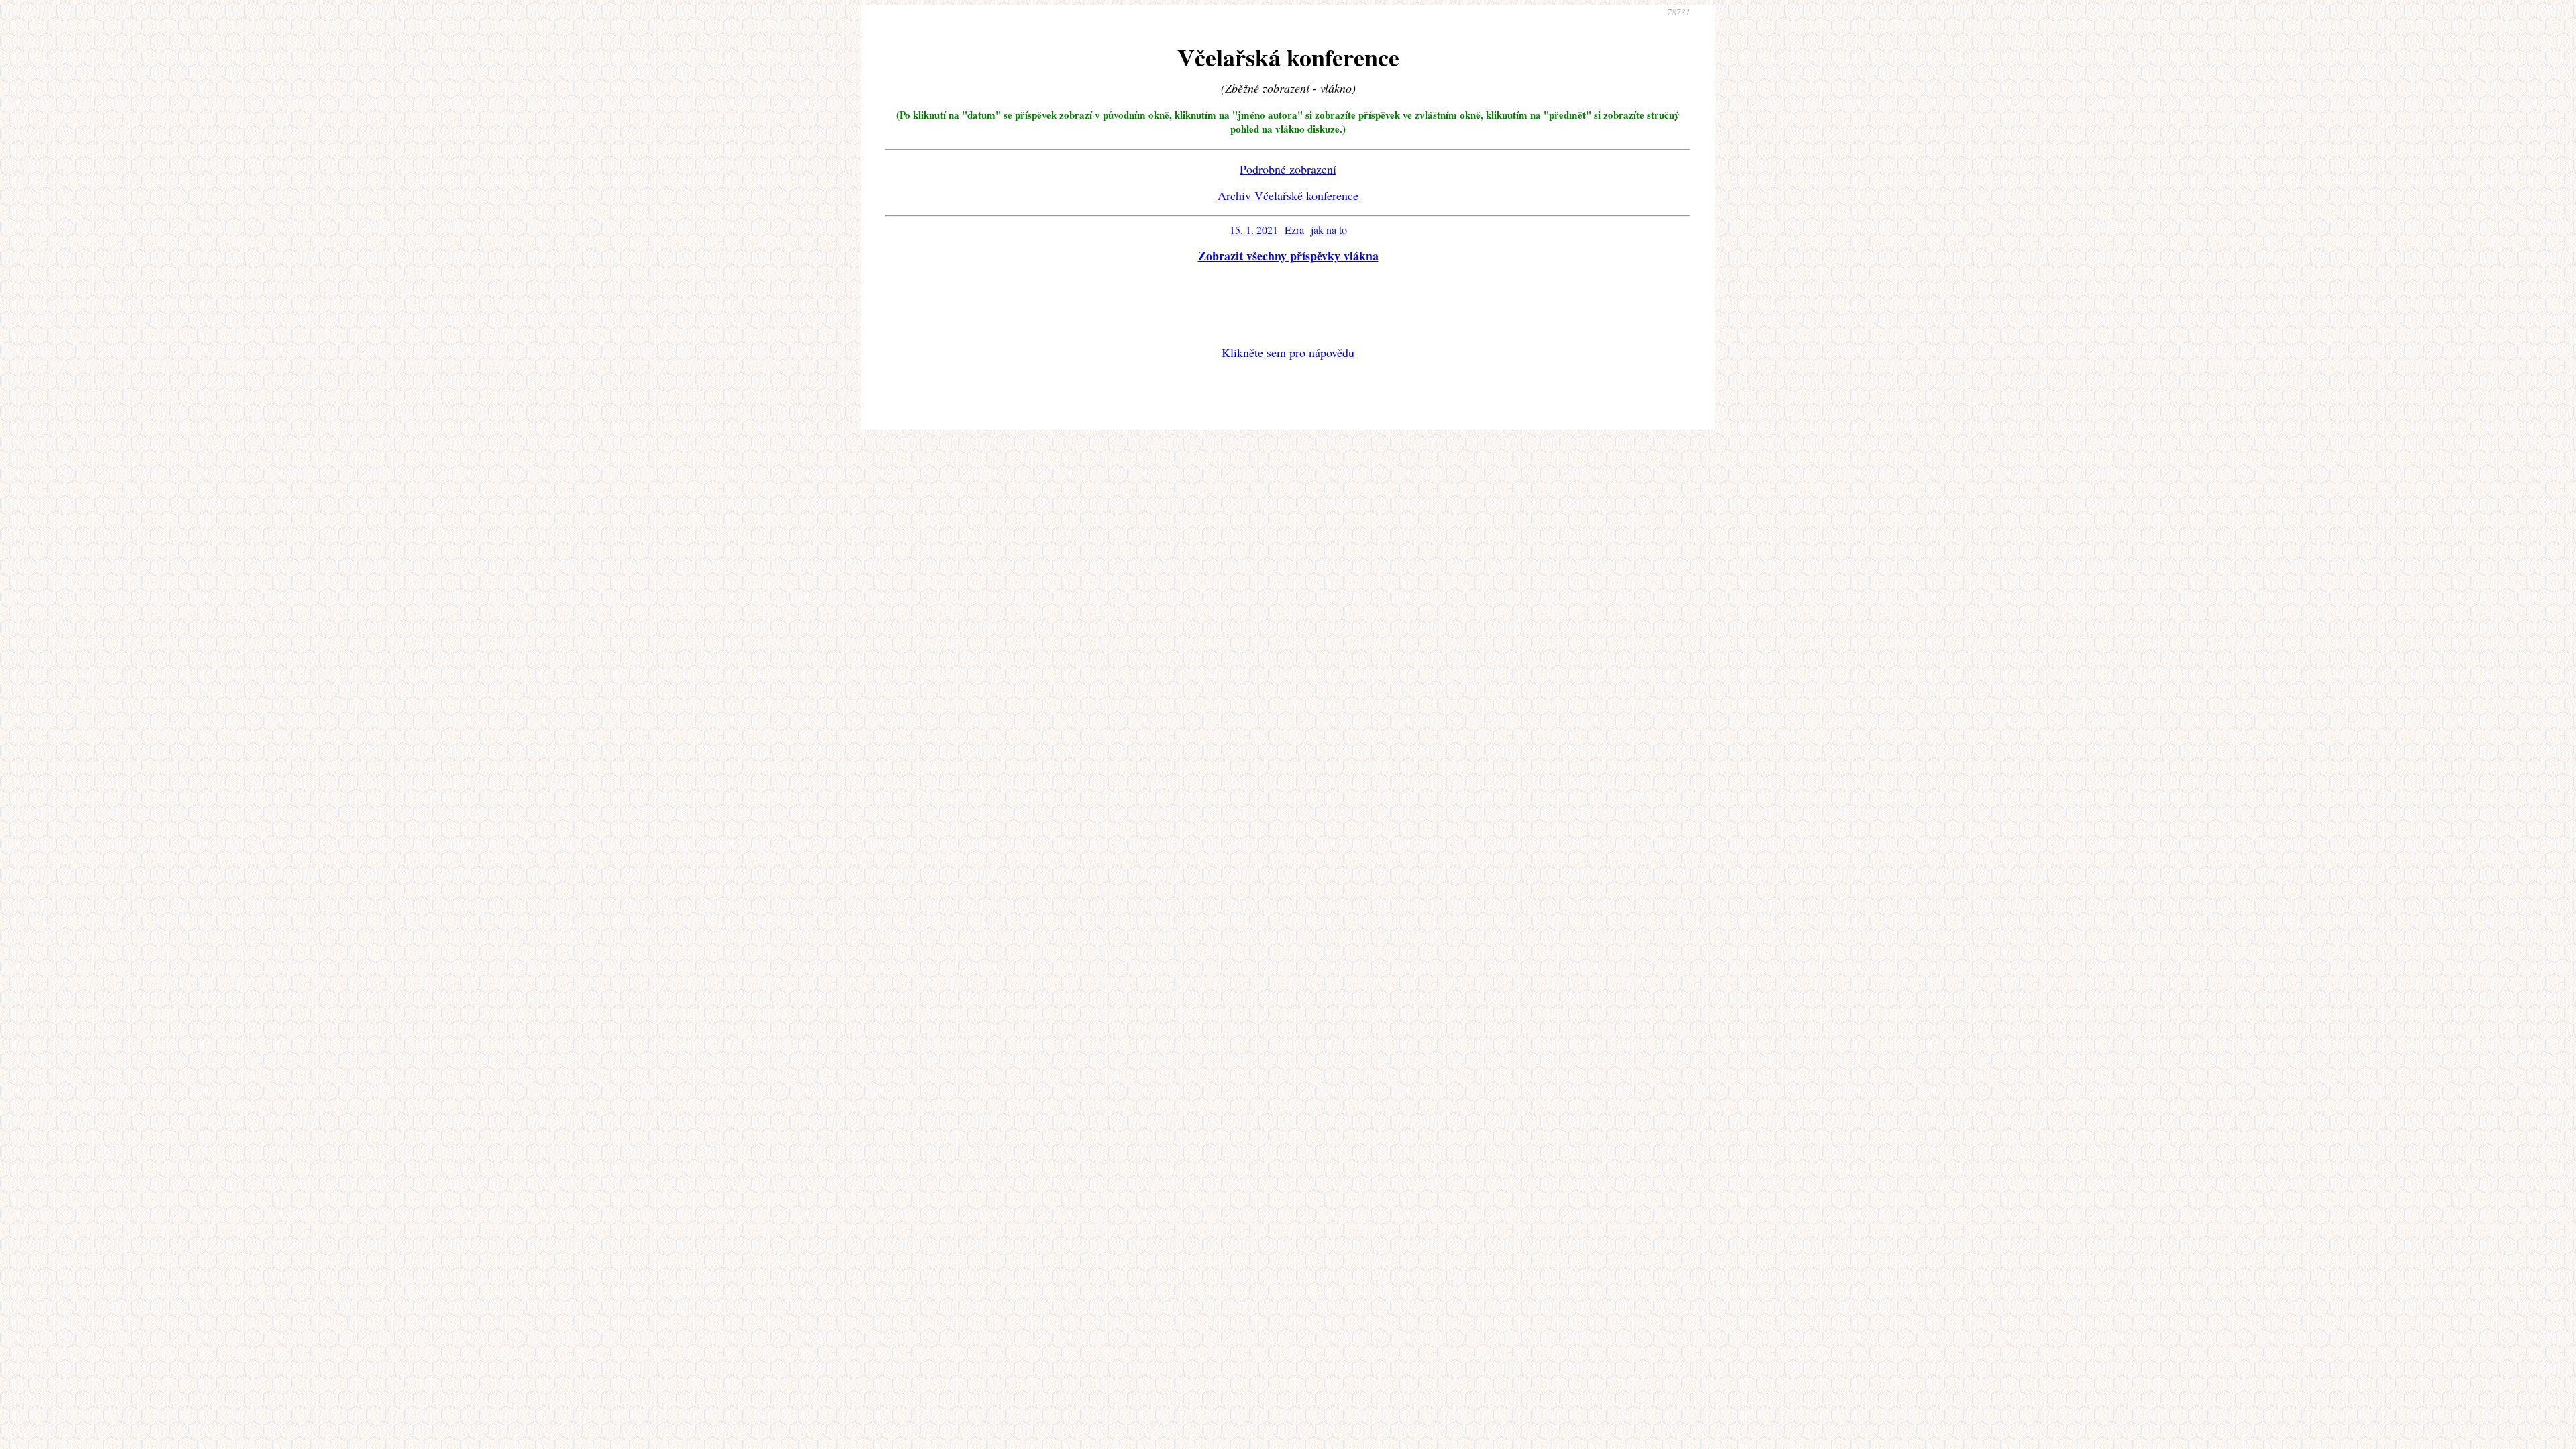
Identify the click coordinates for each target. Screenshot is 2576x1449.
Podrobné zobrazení (1288, 169)
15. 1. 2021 (1254, 230)
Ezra (1294, 230)
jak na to (1329, 230)
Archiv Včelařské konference (1288, 195)
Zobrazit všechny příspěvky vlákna (1288, 256)
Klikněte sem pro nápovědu (1288, 352)
